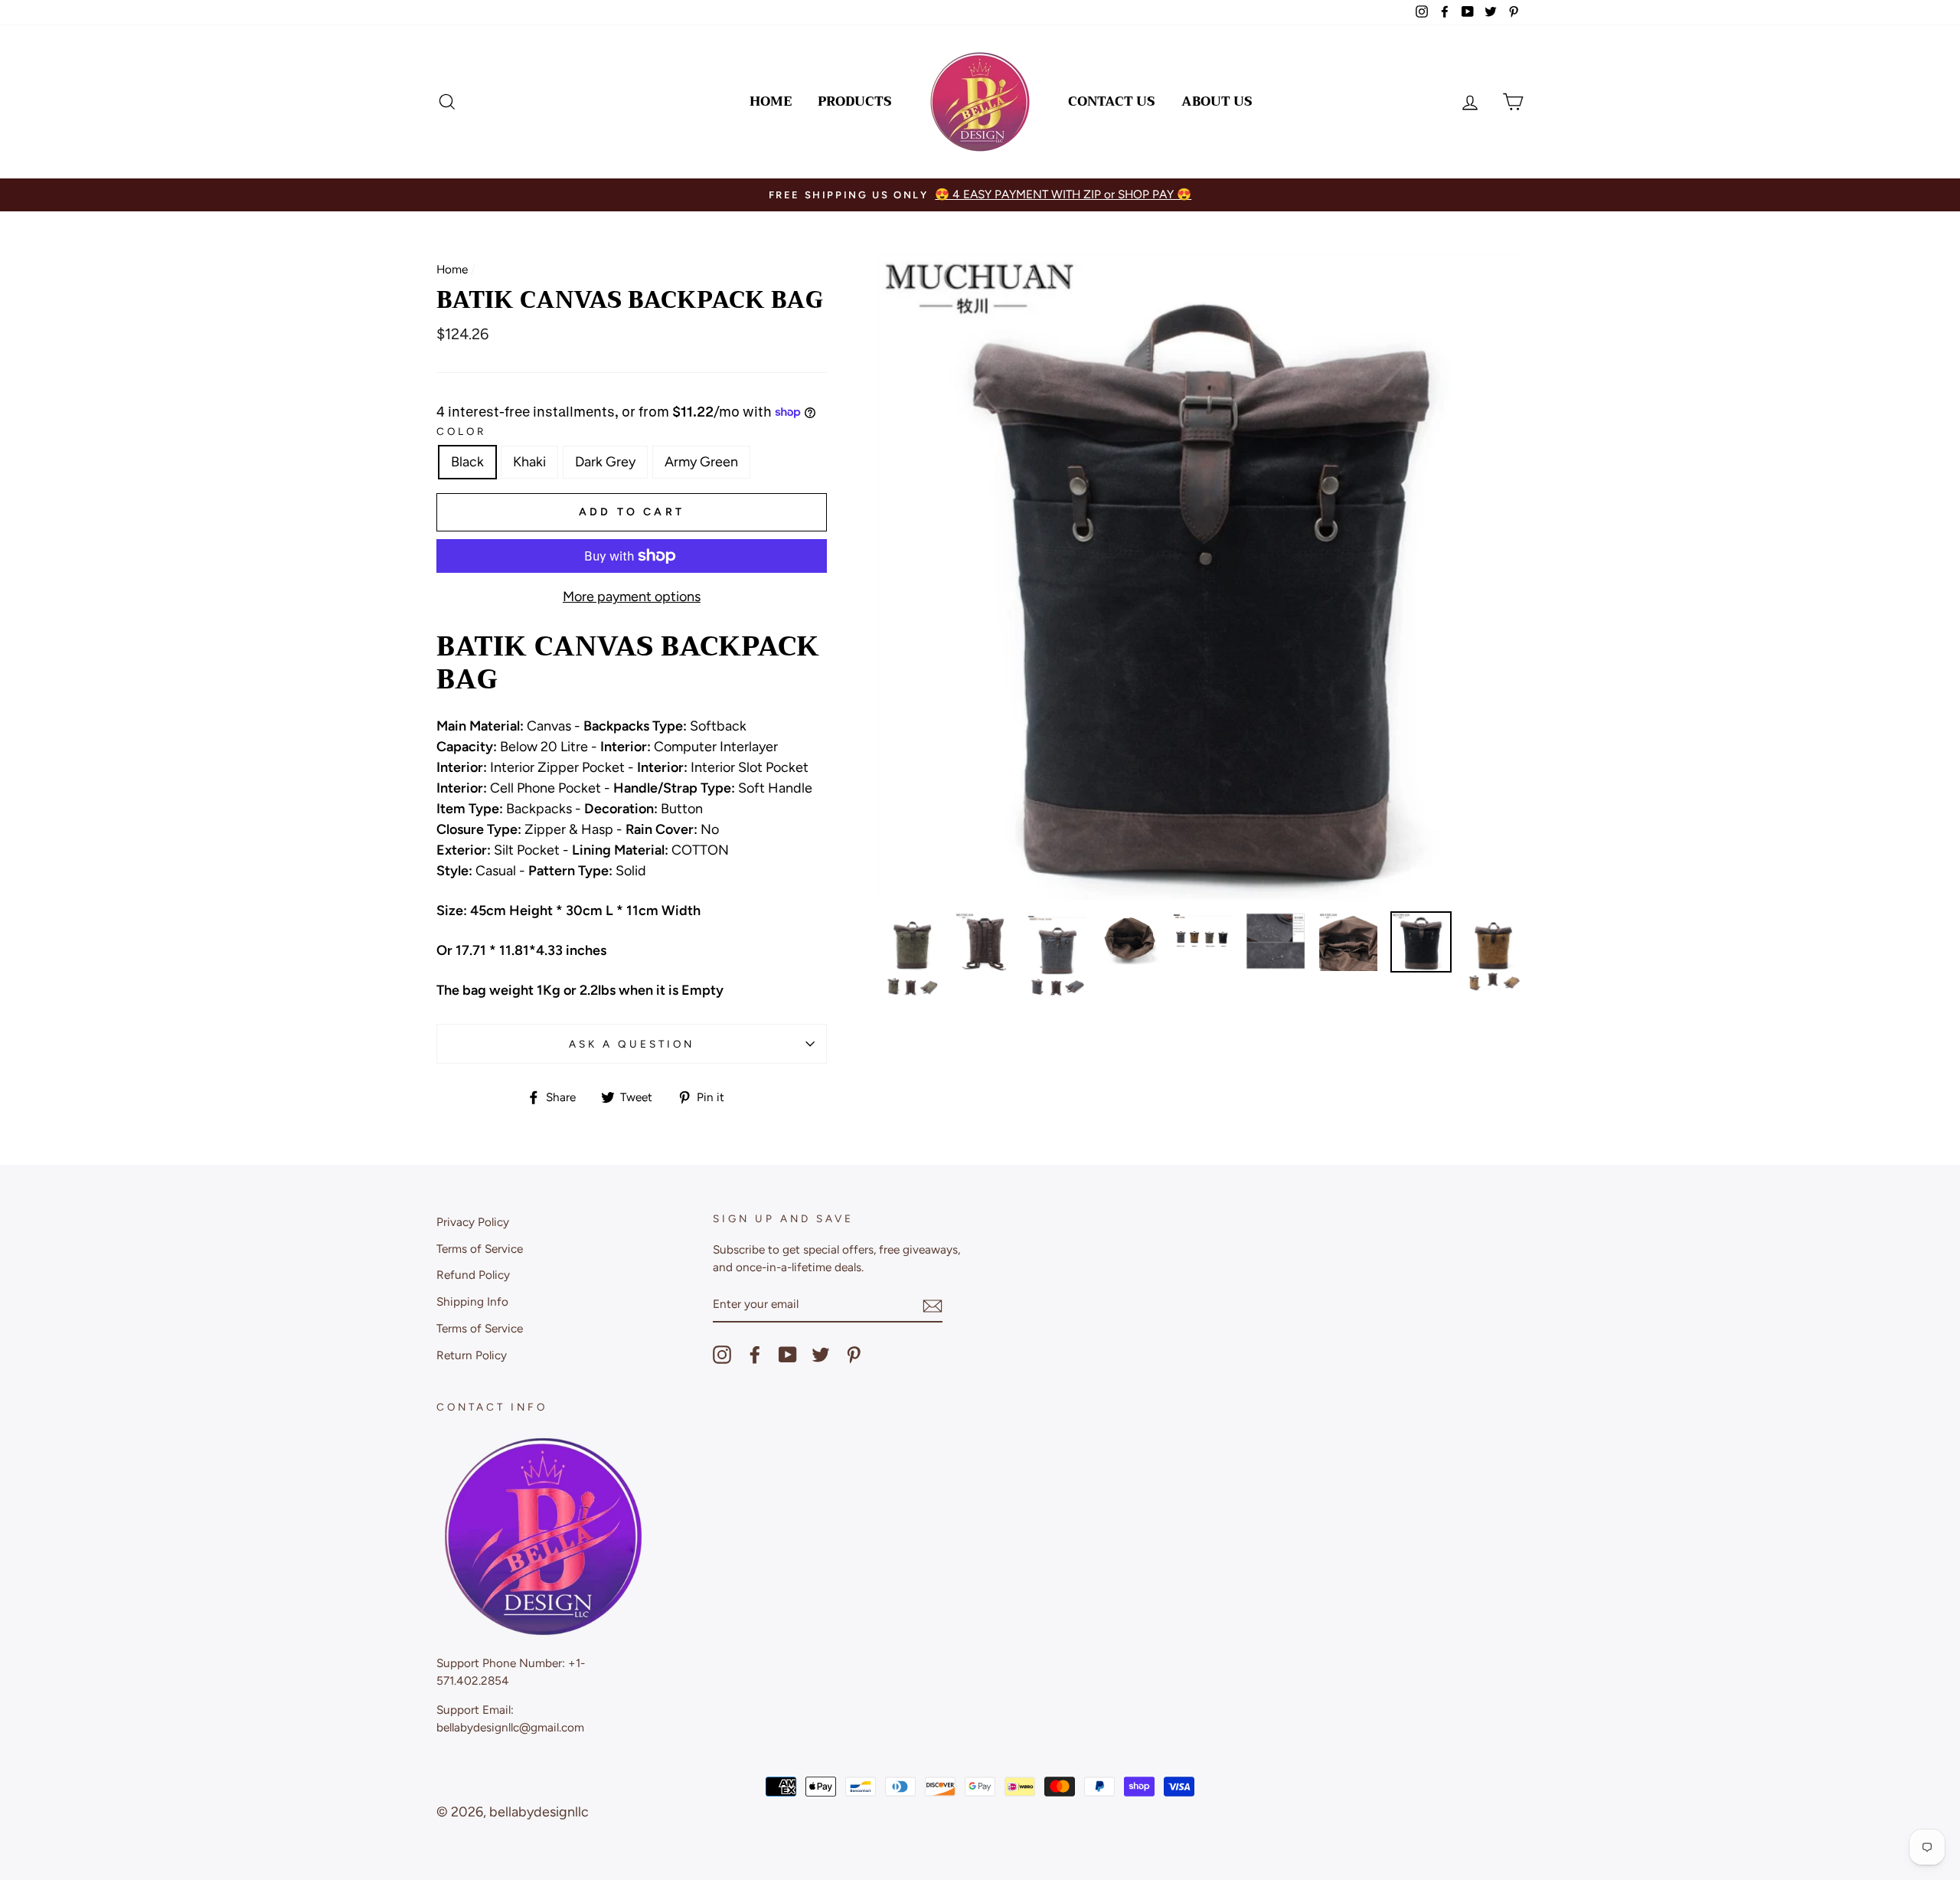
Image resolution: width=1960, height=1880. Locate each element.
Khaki (529, 462)
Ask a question (632, 1044)
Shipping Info (472, 1301)
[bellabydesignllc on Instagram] (722, 1355)
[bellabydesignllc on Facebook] (755, 1355)
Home (771, 101)
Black (467, 462)
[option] (1325, 195)
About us (1217, 101)
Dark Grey (605, 462)
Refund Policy (473, 1275)
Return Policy (472, 1355)
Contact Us (1112, 101)
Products (855, 101)
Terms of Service (480, 1249)
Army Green (701, 462)
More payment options (632, 597)
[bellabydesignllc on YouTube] (788, 1355)
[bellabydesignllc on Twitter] (821, 1355)
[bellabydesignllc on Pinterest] (854, 1355)
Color (461, 431)
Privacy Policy (473, 1222)
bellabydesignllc (539, 1812)
